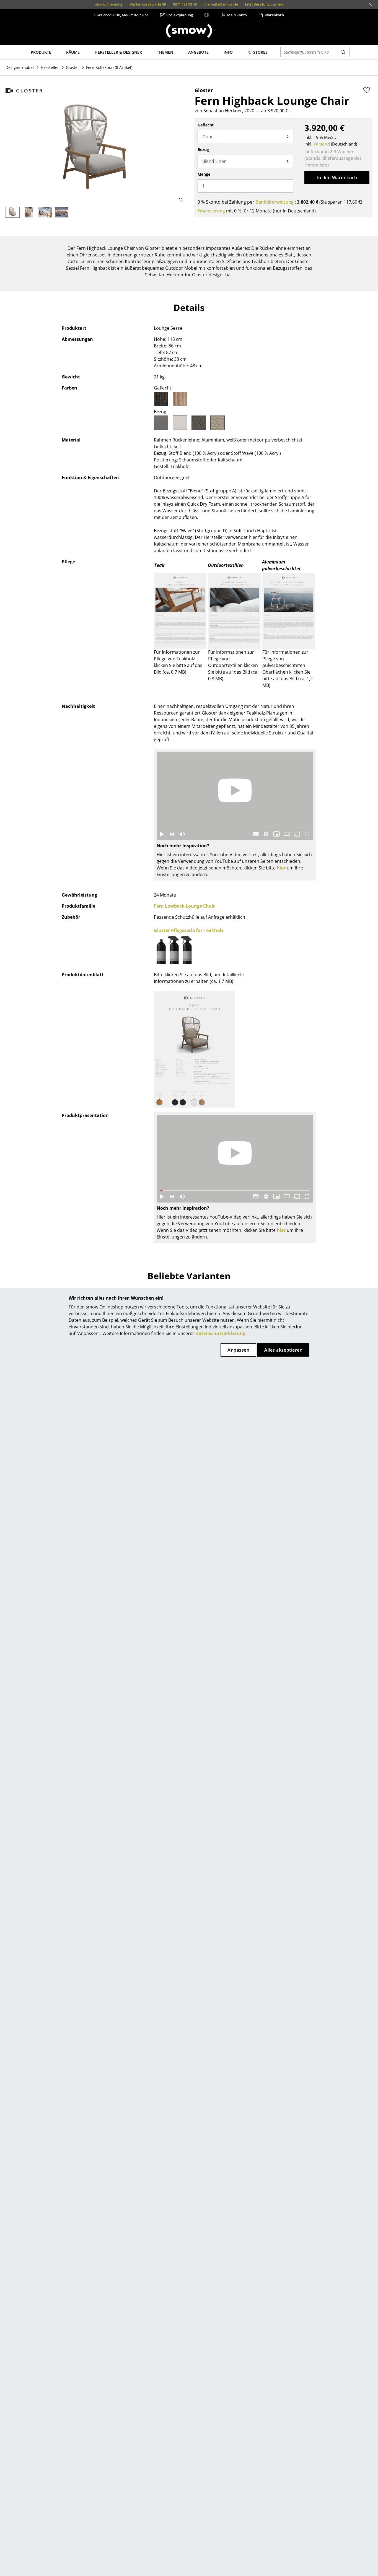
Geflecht (206, 125)
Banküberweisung (275, 202)
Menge (204, 174)
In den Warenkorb (337, 178)
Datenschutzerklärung (220, 1333)
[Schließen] (371, 5)
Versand (322, 144)
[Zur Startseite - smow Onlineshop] (189, 31)
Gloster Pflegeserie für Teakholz (189, 930)
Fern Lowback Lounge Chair (184, 906)
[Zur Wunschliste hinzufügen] (367, 90)
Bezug (203, 150)
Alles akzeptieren (283, 1350)
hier (281, 868)
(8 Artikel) (109, 67)
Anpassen (238, 1350)
